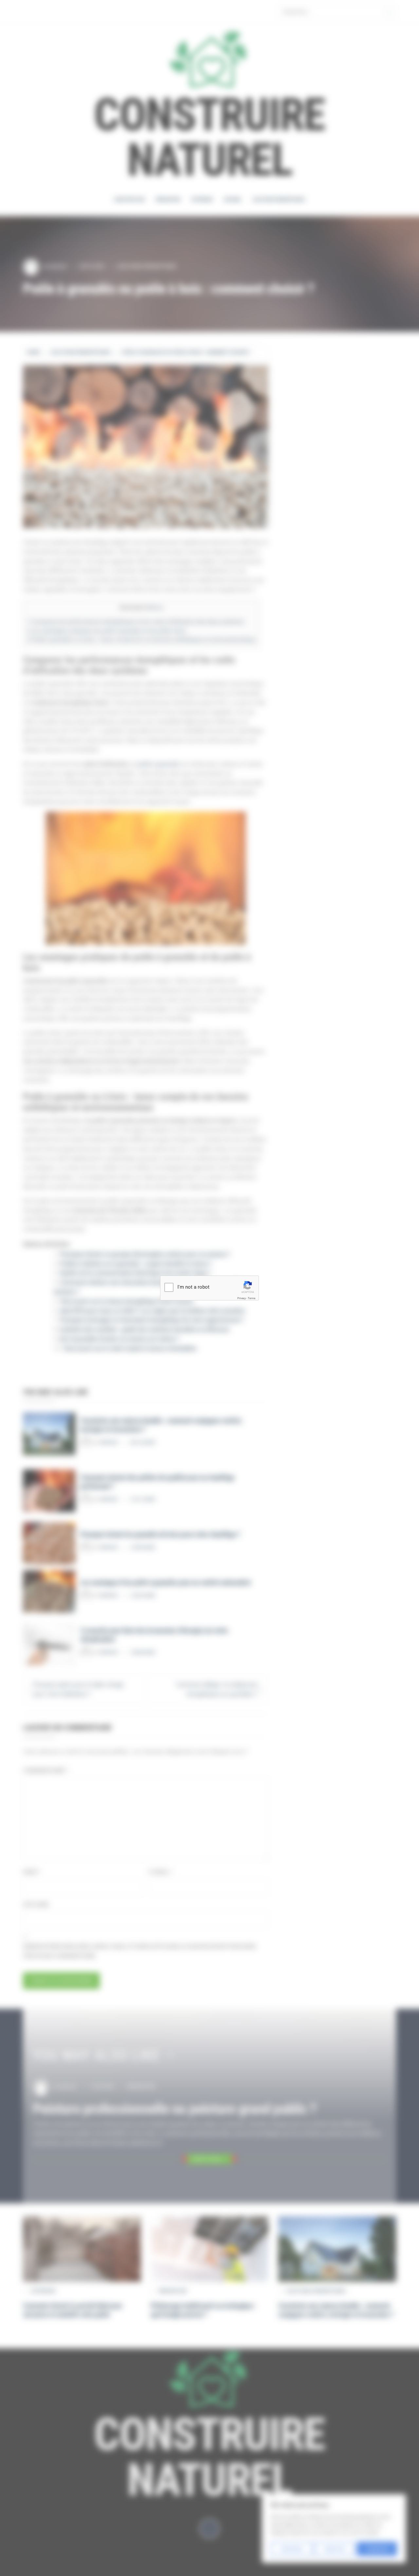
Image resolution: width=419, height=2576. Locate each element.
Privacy (242, 1298)
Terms (252, 1298)
